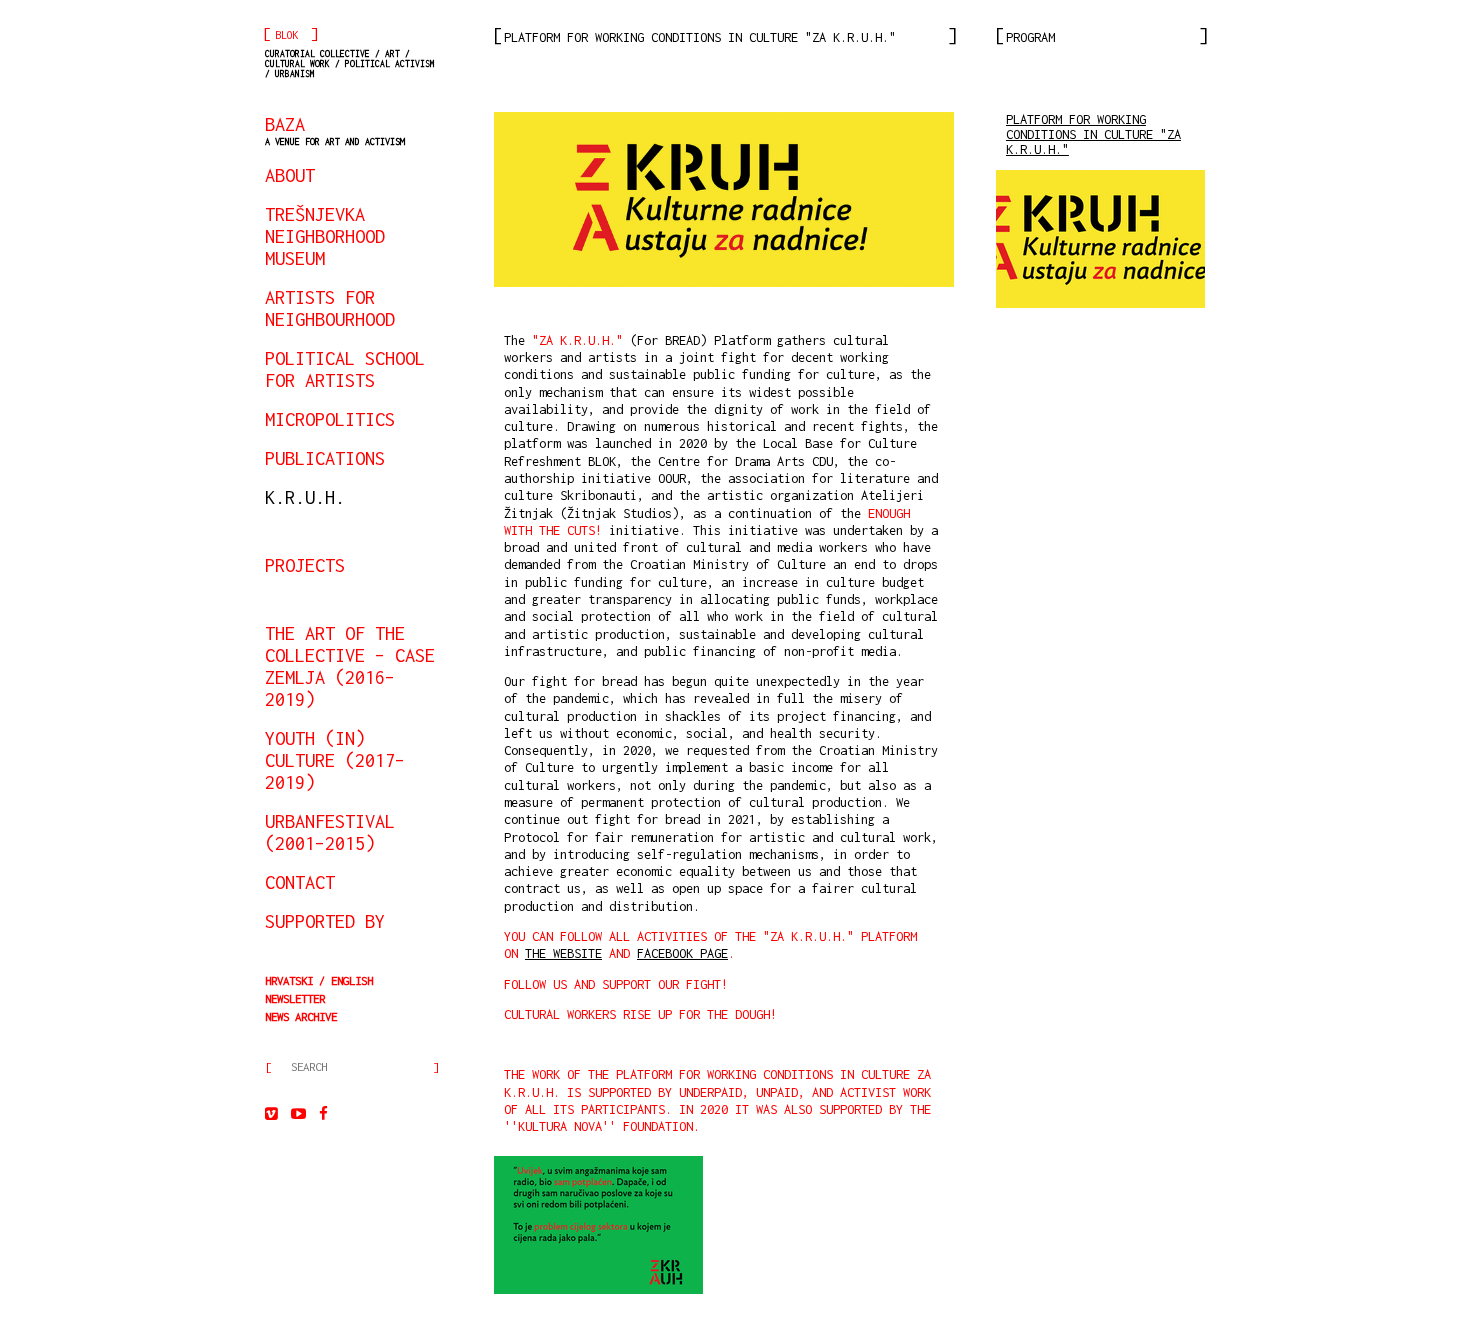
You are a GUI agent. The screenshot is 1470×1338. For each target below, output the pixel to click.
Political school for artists (345, 369)
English (352, 980)
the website (563, 953)
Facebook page (682, 953)
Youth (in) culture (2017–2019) (335, 760)
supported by (325, 921)
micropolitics (330, 419)
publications (325, 458)
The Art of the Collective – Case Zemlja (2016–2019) (350, 666)
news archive (301, 1016)
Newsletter (295, 998)
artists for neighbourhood (330, 308)
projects (305, 565)
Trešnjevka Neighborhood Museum (325, 236)
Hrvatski (289, 980)
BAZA (335, 130)
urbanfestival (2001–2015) (330, 832)
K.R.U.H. (305, 497)
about (290, 175)
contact (300, 882)
